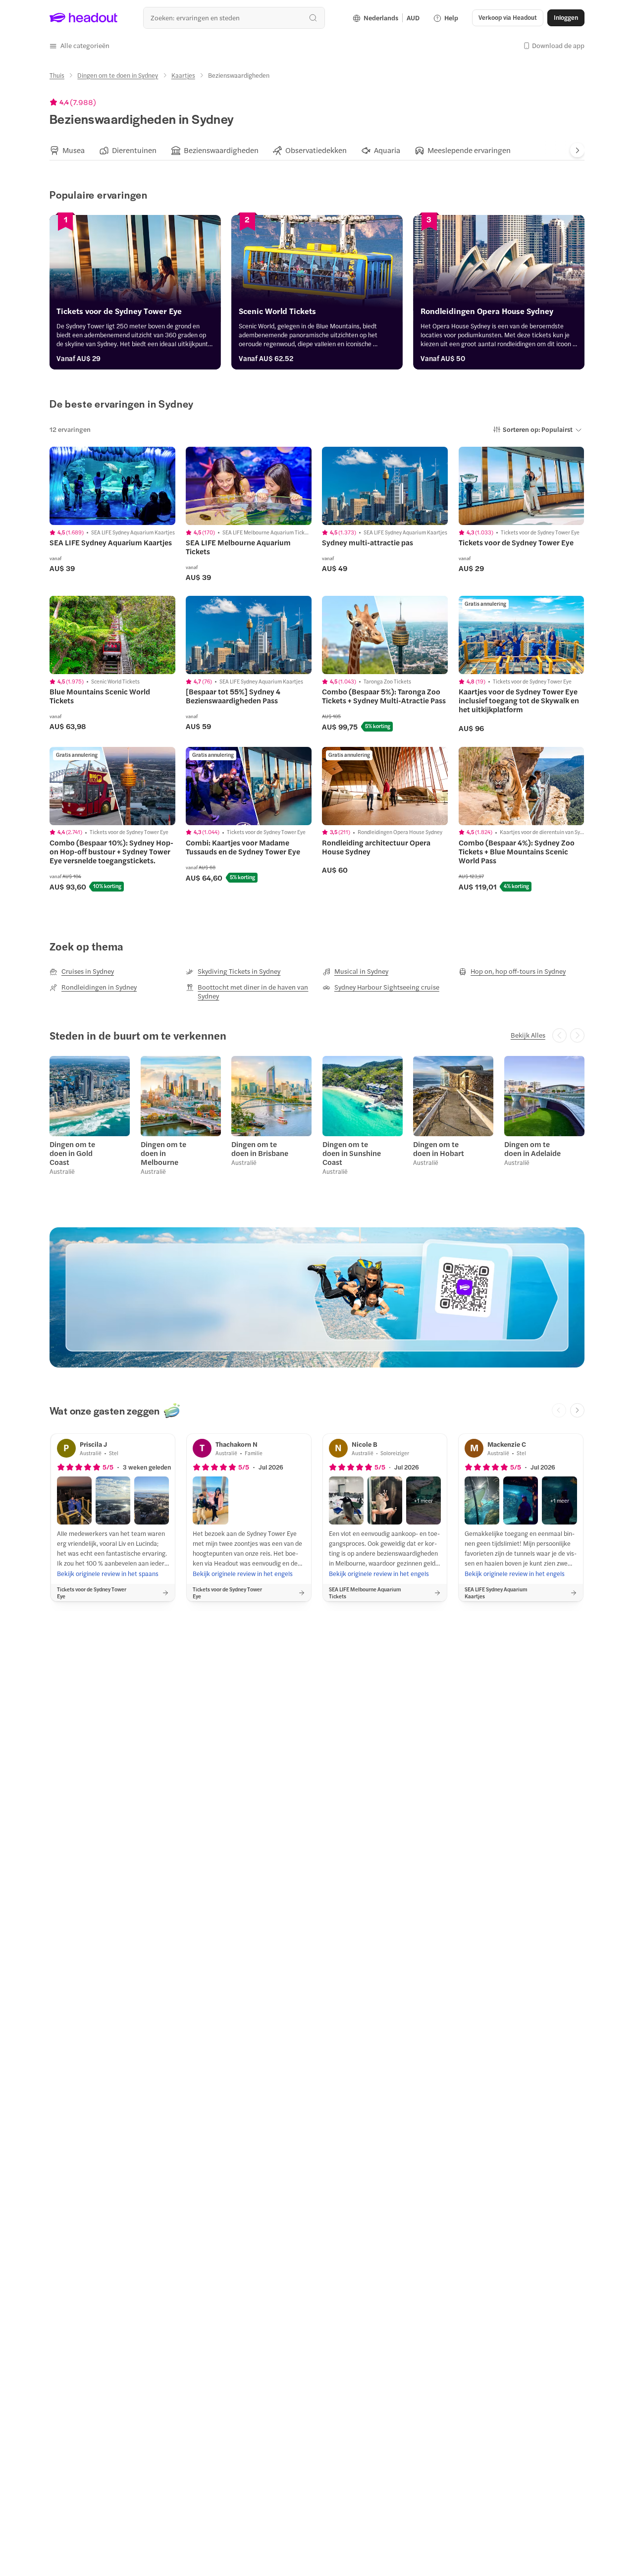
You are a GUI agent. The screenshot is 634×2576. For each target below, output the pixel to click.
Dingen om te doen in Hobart (439, 1149)
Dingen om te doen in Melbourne (163, 1153)
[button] (79, 46)
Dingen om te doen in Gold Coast (72, 1153)
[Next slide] (577, 150)
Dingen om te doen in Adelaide (532, 1149)
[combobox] (234, 18)
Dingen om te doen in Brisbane (260, 1149)
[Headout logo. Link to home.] (84, 18)
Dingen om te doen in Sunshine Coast (352, 1153)
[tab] (67, 151)
